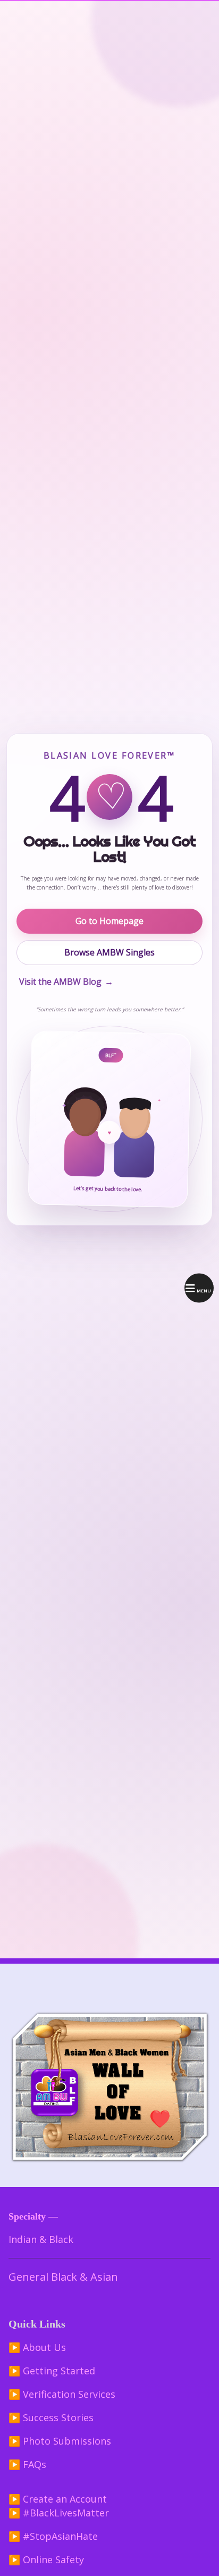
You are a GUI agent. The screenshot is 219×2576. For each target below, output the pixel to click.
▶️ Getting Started (52, 2371)
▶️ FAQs (27, 2464)
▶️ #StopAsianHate (53, 2536)
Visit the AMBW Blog (66, 982)
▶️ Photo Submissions (60, 2441)
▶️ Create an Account (58, 2499)
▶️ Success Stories (51, 2417)
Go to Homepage (109, 921)
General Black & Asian (63, 2277)
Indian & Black (41, 2239)
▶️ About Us (37, 2347)
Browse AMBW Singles (109, 952)
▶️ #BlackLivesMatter (59, 2513)
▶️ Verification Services (62, 2394)
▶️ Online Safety (46, 2560)
